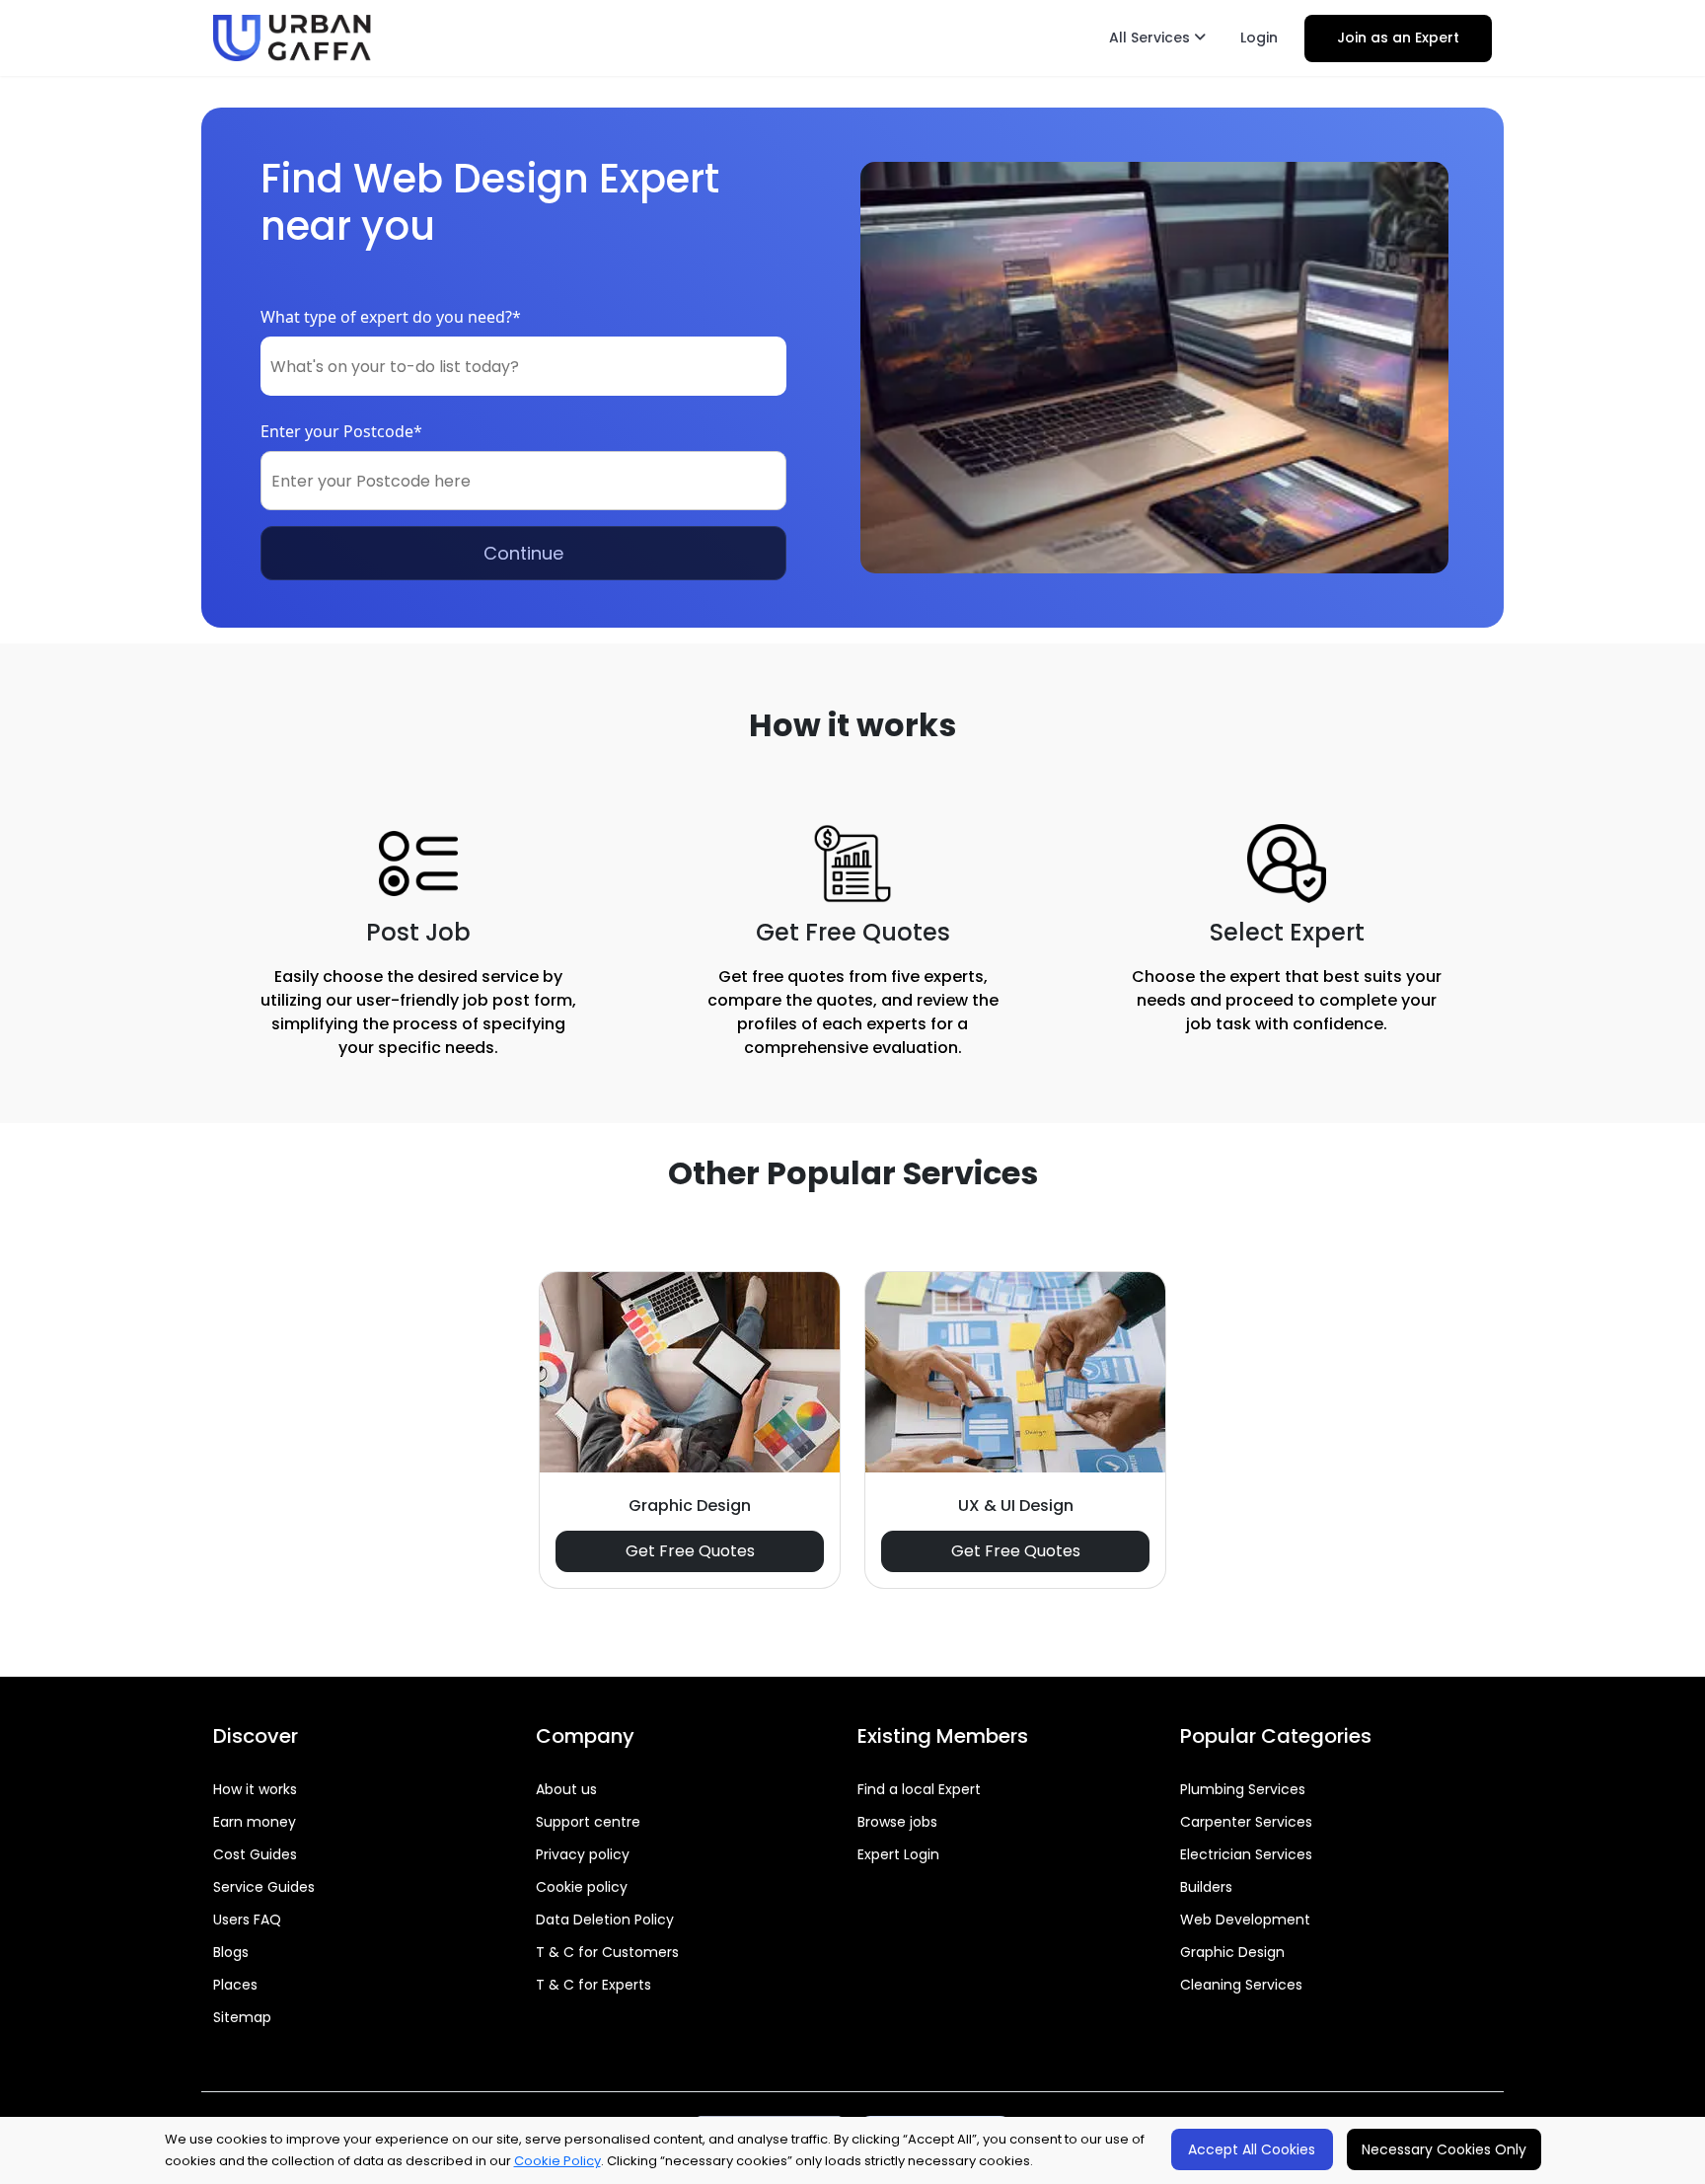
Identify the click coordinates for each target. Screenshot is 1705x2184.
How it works (255, 1789)
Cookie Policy (557, 2161)
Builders (1206, 1887)
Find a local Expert (919, 1789)
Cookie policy (582, 1887)
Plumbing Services (1243, 1789)
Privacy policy (583, 1854)
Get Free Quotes (690, 1551)
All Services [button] (1151, 38)
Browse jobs (897, 1822)
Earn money (255, 1822)
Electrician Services (1246, 1854)
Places (235, 1985)
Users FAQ (247, 1920)
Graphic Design (1232, 1952)
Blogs (231, 1952)
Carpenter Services (1246, 1822)
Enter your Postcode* (341, 431)
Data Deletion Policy (605, 1920)
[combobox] (523, 366)
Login (1259, 38)
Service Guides (264, 1887)
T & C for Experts (593, 1985)
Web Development (1245, 1920)
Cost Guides (255, 1854)
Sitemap (242, 2017)
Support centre (588, 1822)
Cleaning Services (1241, 1985)
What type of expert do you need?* (391, 317)
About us (566, 1789)
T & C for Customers (607, 1952)
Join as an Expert (1398, 38)
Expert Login (898, 1854)
